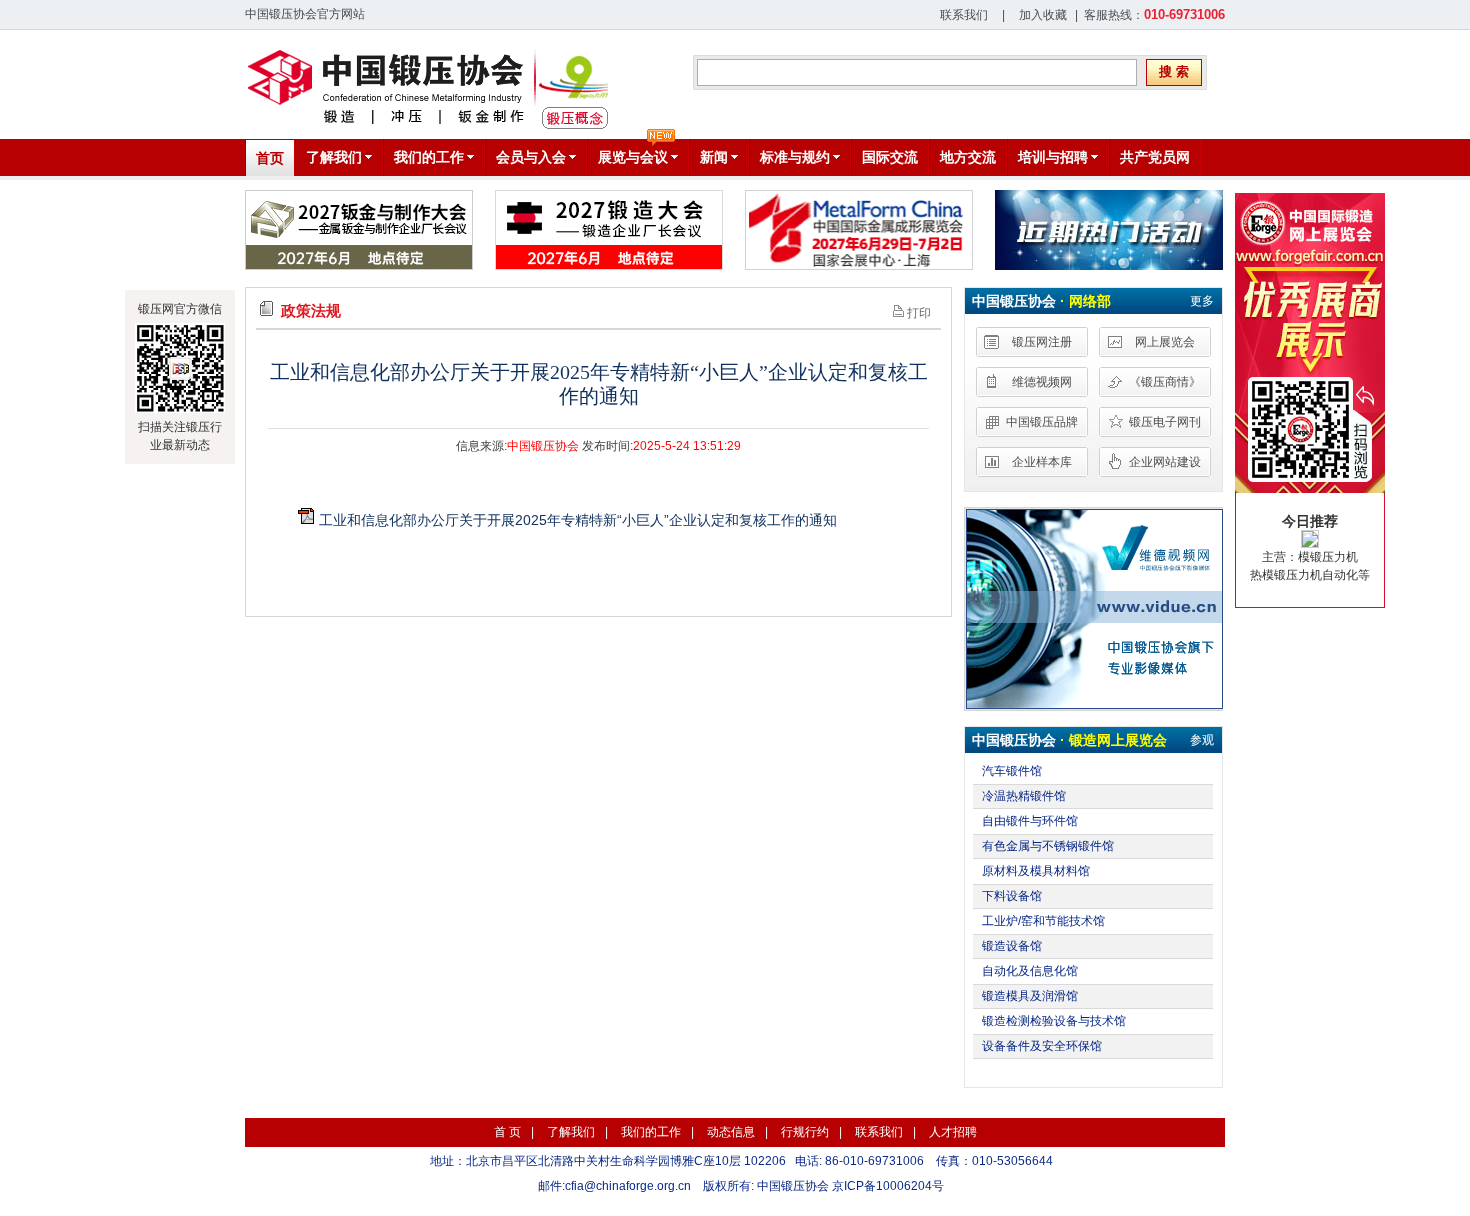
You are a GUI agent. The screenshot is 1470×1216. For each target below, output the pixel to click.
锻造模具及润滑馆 (1030, 996)
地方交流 (968, 157)
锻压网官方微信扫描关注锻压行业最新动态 (180, 377)
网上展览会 (1165, 342)
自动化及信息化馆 (1030, 971)
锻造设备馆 (1012, 946)
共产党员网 (1155, 157)
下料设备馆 (1012, 896)
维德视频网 (1042, 382)
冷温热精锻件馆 (1024, 796)
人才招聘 (953, 1132)
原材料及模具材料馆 (1036, 871)
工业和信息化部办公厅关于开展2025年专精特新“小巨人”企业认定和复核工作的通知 (578, 520)
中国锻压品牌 (1042, 422)
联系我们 (964, 15)
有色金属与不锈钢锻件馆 (1048, 846)
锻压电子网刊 (1165, 422)
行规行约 (805, 1132)
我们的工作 (651, 1132)
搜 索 (1174, 71)
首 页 (507, 1132)
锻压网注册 (1042, 342)
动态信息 (731, 1132)
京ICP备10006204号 (888, 1186)
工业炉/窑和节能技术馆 (1043, 921)
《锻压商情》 (1165, 382)
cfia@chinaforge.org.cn (628, 1186)
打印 (917, 313)
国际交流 (890, 157)
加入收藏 (1043, 15)
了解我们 (571, 1132)
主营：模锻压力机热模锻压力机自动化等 (1310, 547)
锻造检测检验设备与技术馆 (1054, 1021)
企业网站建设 (1165, 462)
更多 (1202, 301)
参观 (1202, 740)
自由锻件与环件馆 (1030, 821)
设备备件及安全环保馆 (1042, 1046)
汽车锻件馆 (1012, 771)
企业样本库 (1042, 462)
